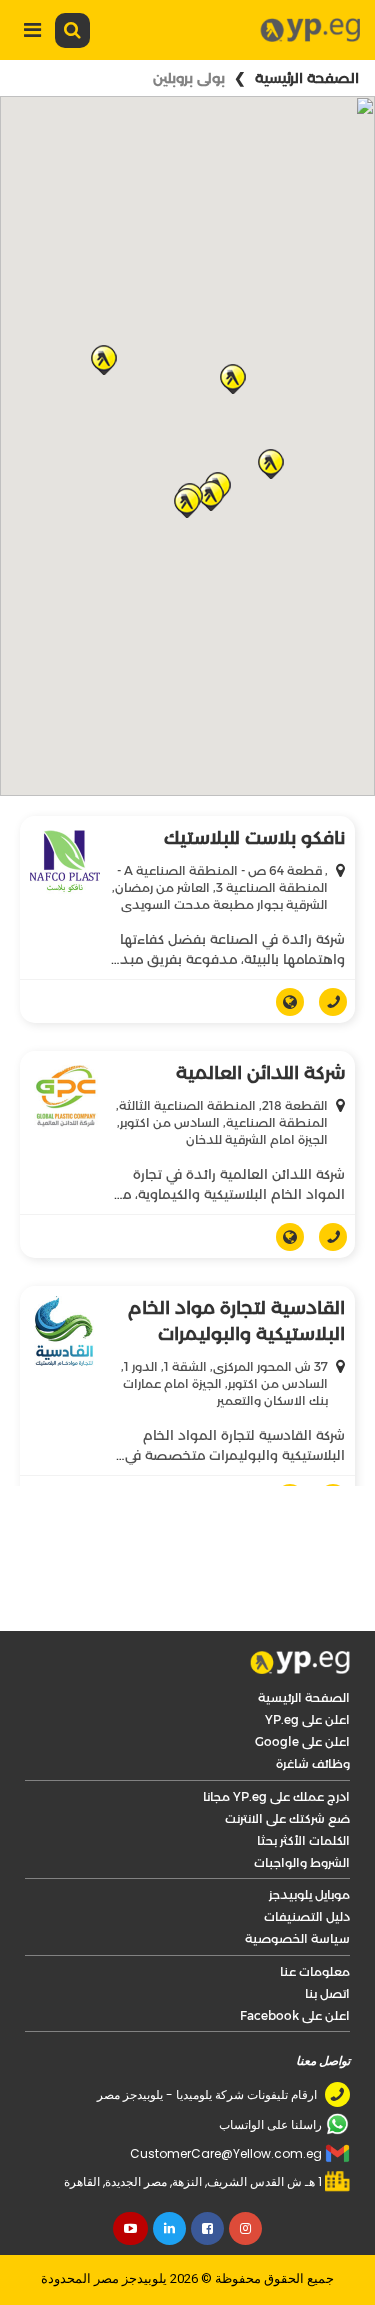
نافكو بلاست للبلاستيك (254, 838)
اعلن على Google (302, 1741)
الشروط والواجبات (302, 1862)
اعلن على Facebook (295, 2015)
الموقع (282, 1002)
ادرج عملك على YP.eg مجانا (276, 1796)
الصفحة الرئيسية (307, 78)
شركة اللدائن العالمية (260, 1073)
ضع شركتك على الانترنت (287, 1818)
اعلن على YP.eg (307, 1719)
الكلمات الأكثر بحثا (303, 1840)
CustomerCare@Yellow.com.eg (226, 2153)
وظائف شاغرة (313, 1763)
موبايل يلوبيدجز (309, 1894)
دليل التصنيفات (307, 1916)
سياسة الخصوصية (297, 1938)
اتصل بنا (327, 1993)
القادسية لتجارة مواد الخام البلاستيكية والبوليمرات (236, 1321)
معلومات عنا (315, 1971)
